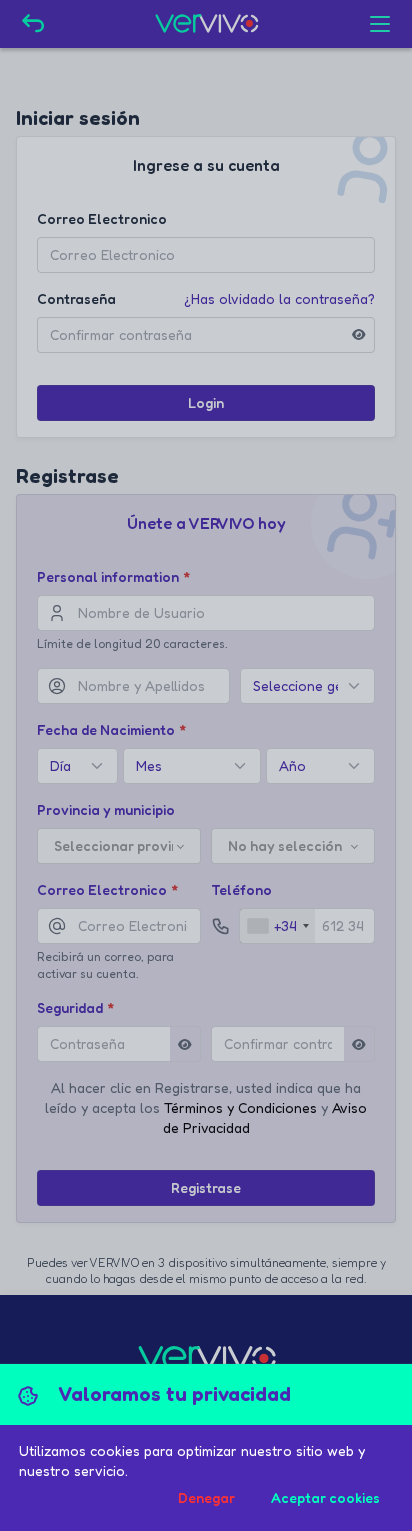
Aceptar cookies (325, 1497)
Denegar (206, 1497)
